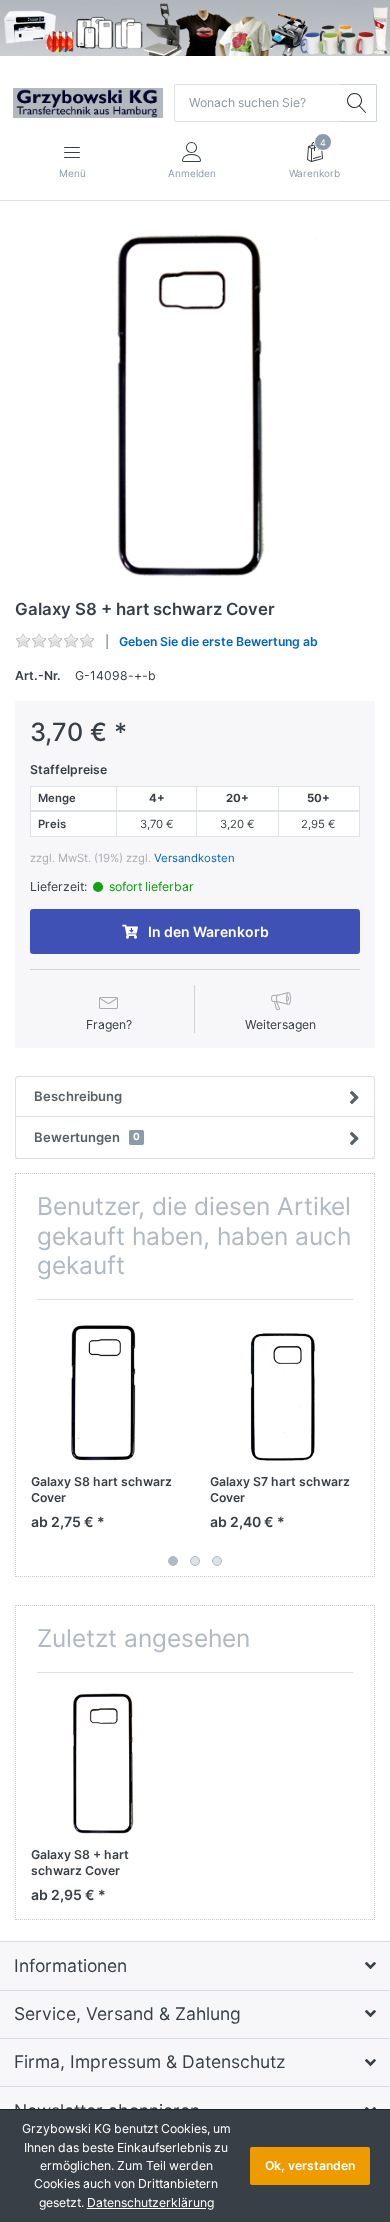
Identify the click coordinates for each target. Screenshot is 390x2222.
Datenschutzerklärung (150, 2202)
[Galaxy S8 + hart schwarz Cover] (195, 402)
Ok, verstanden (310, 2165)
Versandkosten (194, 858)
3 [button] (217, 1561)
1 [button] (173, 1561)
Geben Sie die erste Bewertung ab (218, 641)
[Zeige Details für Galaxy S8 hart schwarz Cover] (105, 1389)
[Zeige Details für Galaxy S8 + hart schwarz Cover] (105, 1762)
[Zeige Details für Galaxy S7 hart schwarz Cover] (284, 1389)
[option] (195, 402)
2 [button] (195, 1561)
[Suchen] (358, 103)
